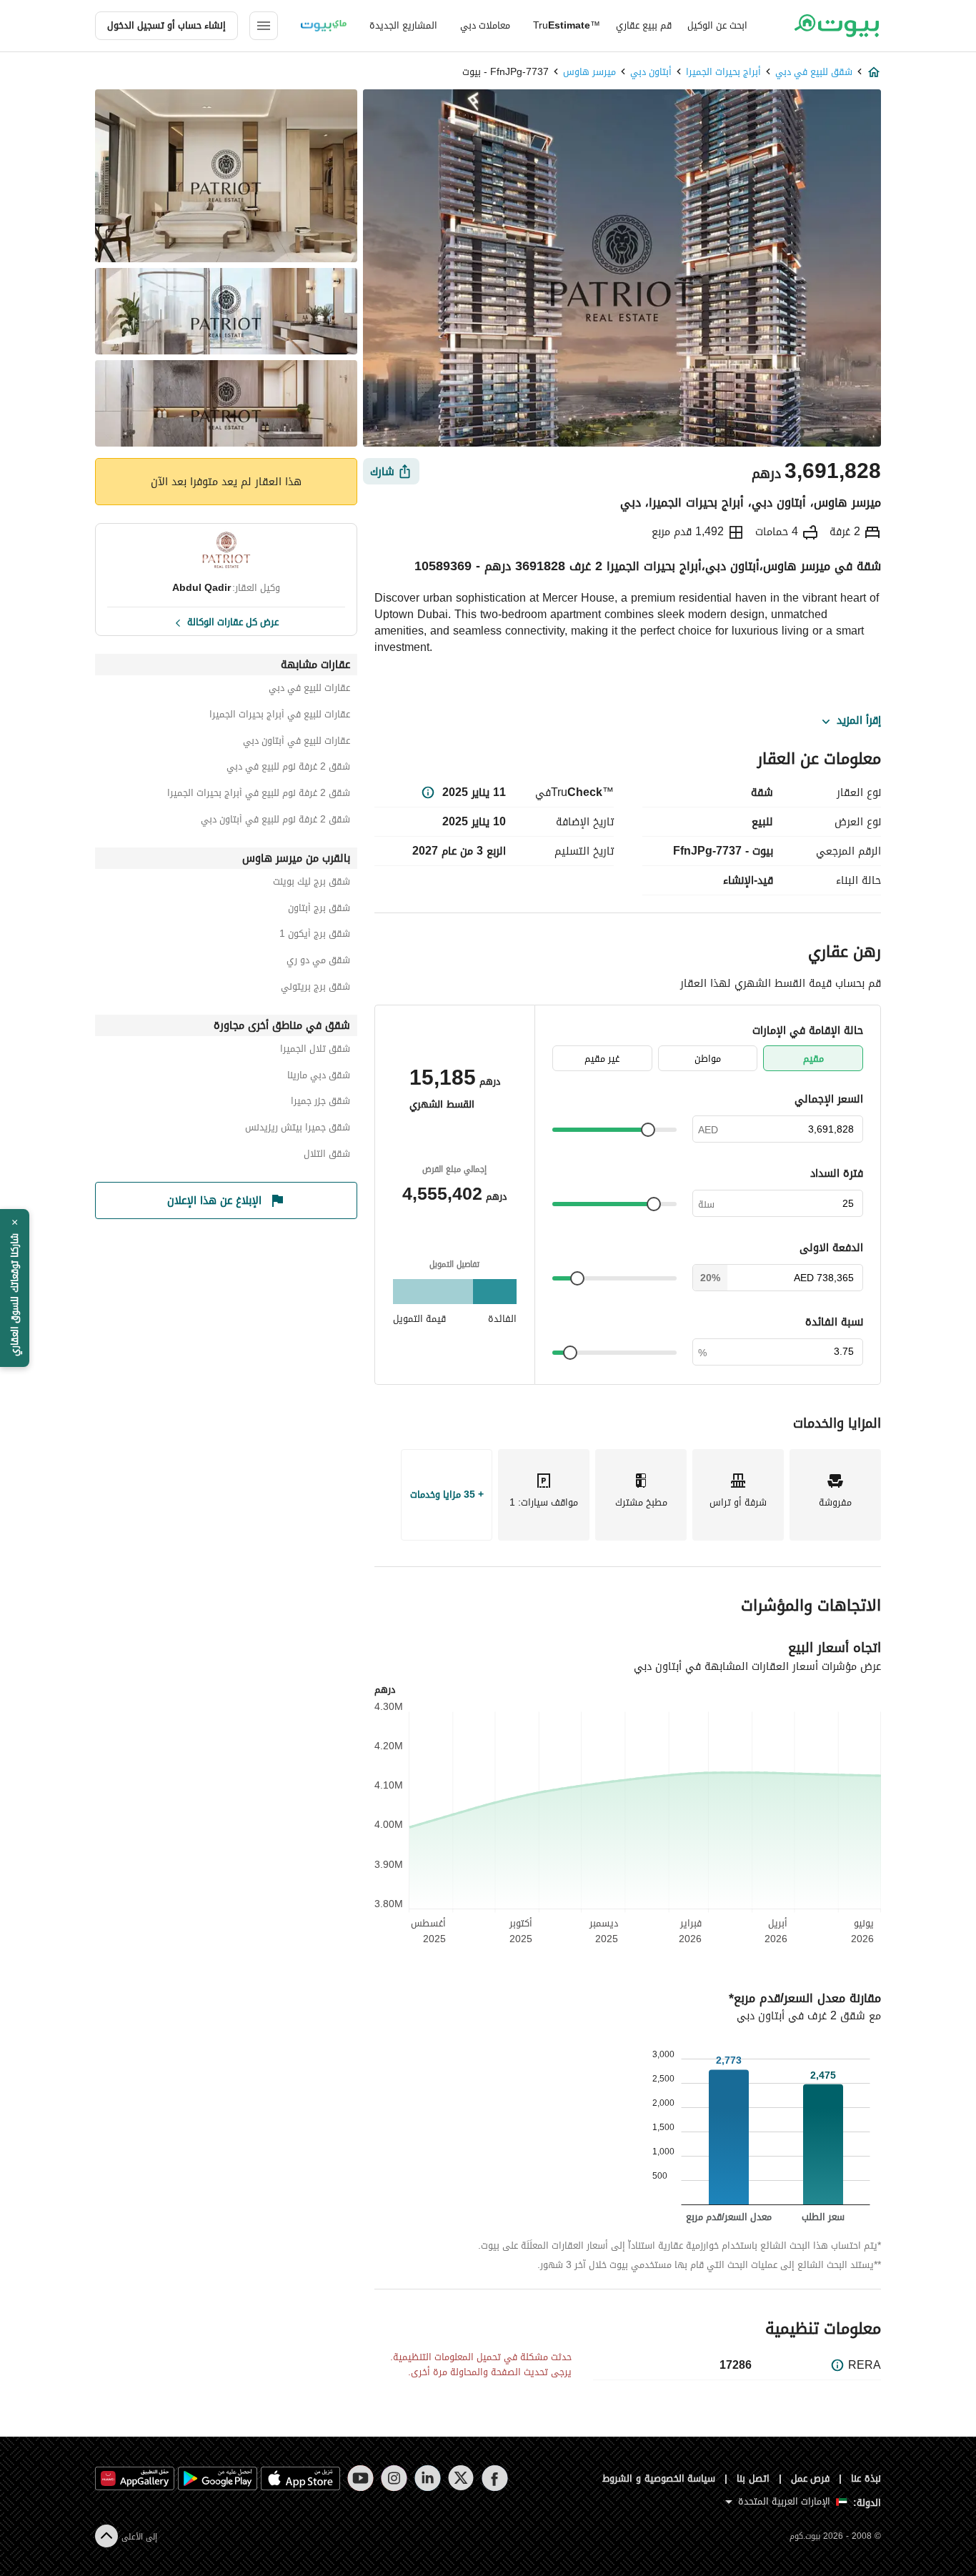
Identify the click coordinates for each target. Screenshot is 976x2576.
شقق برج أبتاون (319, 910)
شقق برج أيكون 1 (315, 936)
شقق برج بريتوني (315, 989)
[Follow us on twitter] (461, 2478)
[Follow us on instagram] (394, 2478)
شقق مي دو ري (318, 962)
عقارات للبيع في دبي (309, 690)
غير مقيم (602, 1059)
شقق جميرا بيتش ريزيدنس (298, 1129)
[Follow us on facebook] (495, 2478)
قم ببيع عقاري (644, 25)
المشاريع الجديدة (403, 25)
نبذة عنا (866, 2478)
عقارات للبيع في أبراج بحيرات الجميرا (280, 716)
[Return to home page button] (836, 26)
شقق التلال (327, 1156)
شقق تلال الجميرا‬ (315, 1051)
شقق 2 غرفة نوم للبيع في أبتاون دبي (275, 821)
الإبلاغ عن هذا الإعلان (214, 1200)
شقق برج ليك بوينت (312, 884)
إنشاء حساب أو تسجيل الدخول (166, 25)
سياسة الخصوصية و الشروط (659, 2478)
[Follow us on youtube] (360, 2478)
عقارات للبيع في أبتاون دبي (297, 743)
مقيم (813, 1059)
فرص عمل (811, 2478)
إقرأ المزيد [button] (859, 721)
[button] (15, 1288)
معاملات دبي (485, 25)
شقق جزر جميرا (320, 1103)
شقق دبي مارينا (319, 1077)
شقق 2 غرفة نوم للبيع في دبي (288, 769)
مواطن (708, 1059)
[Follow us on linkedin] (428, 2478)
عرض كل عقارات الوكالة (233, 621)
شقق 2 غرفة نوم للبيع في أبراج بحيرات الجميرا (259, 795)
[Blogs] (324, 26)
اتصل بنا (753, 2478)
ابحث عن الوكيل (717, 25)
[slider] (648, 1130)
